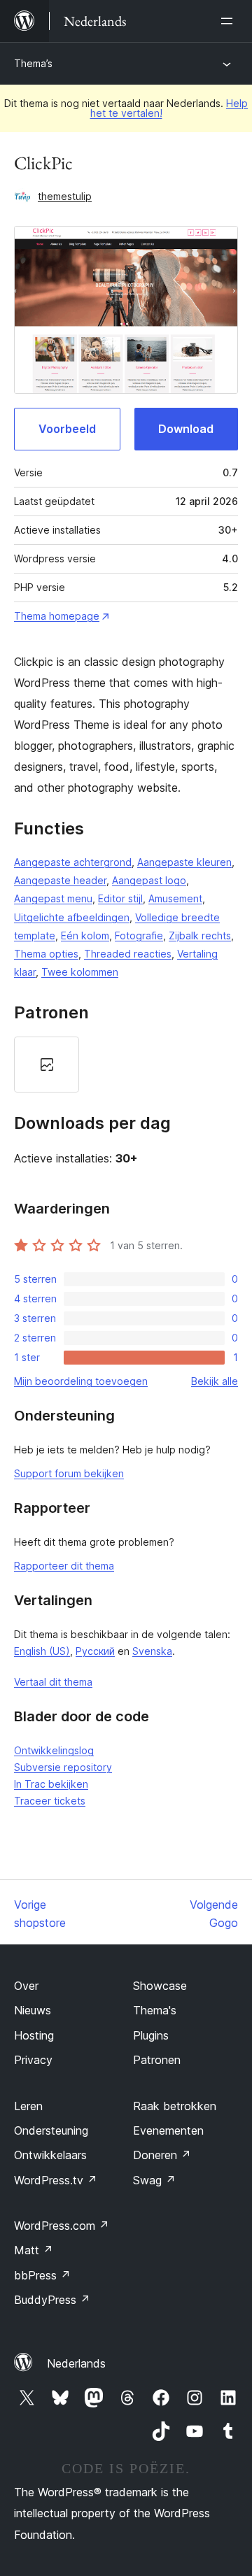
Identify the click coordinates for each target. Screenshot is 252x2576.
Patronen (157, 2060)
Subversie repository (63, 1767)
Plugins (151, 2035)
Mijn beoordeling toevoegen (81, 1381)
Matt (34, 2250)
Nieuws (33, 2010)
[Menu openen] (230, 21)
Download (186, 429)
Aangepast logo (149, 880)
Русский (95, 1651)
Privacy (33, 2060)
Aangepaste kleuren (184, 862)
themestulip (65, 196)
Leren (28, 2106)
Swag (154, 2180)
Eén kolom (85, 935)
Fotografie (139, 935)
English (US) (42, 1651)
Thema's (155, 2010)
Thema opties (46, 954)
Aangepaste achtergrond (73, 862)
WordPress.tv (56, 2180)
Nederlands (76, 2363)
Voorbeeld (67, 429)
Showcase (160, 1986)
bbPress (42, 2275)
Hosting (34, 2035)
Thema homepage (57, 616)
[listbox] (126, 1065)
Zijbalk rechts (200, 935)
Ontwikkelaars (50, 2155)
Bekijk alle (215, 1381)
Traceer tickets (50, 1801)
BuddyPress (52, 2300)
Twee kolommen (80, 972)
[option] (47, 1065)
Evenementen (168, 2130)
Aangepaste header (60, 880)
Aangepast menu (53, 898)
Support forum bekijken (69, 1473)
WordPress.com (62, 2226)
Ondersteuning (51, 2130)
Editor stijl (120, 898)
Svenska (152, 1651)
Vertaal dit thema (53, 1682)
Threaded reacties (128, 954)
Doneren (162, 2155)
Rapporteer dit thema (64, 1566)
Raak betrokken (175, 2106)
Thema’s (33, 63)
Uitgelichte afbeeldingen (72, 917)
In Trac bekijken (51, 1784)
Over (26, 1986)
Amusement (175, 898)
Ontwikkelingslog (54, 1750)
